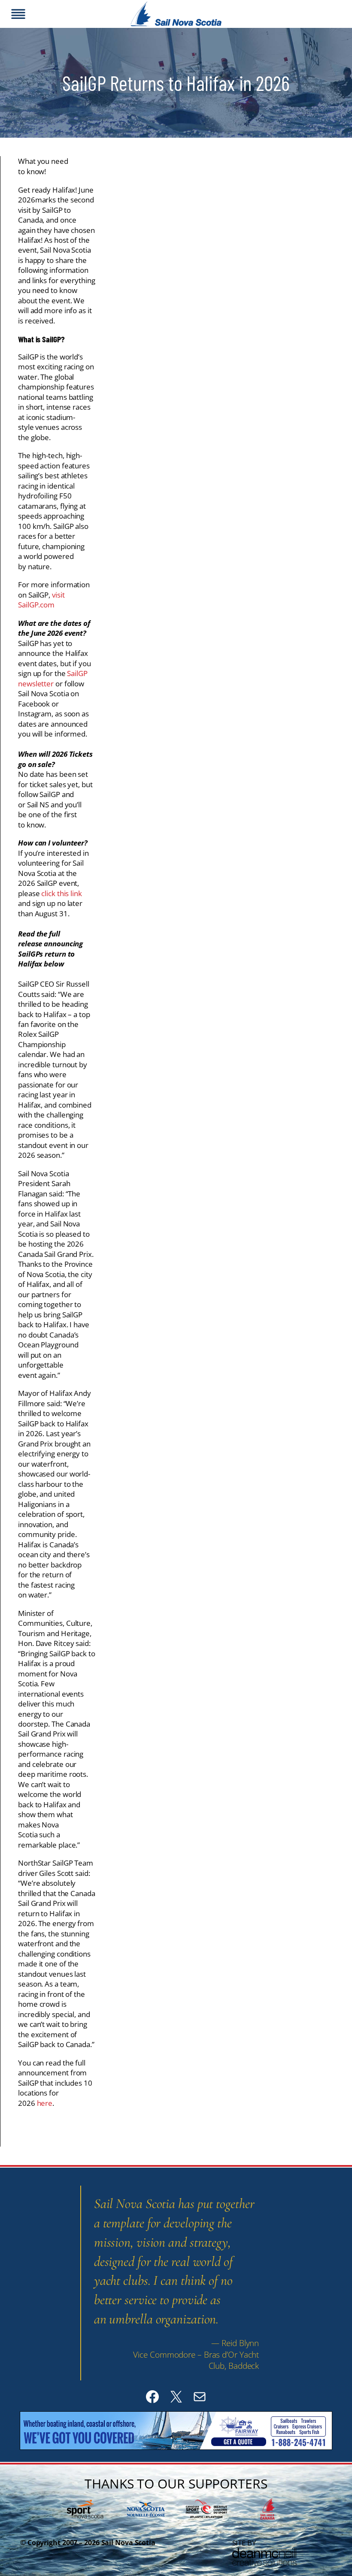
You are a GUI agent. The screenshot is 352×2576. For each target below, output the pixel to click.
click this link (62, 893)
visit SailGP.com (41, 600)
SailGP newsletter (53, 678)
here (45, 2103)
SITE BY (244, 2543)
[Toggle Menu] (18, 14)
